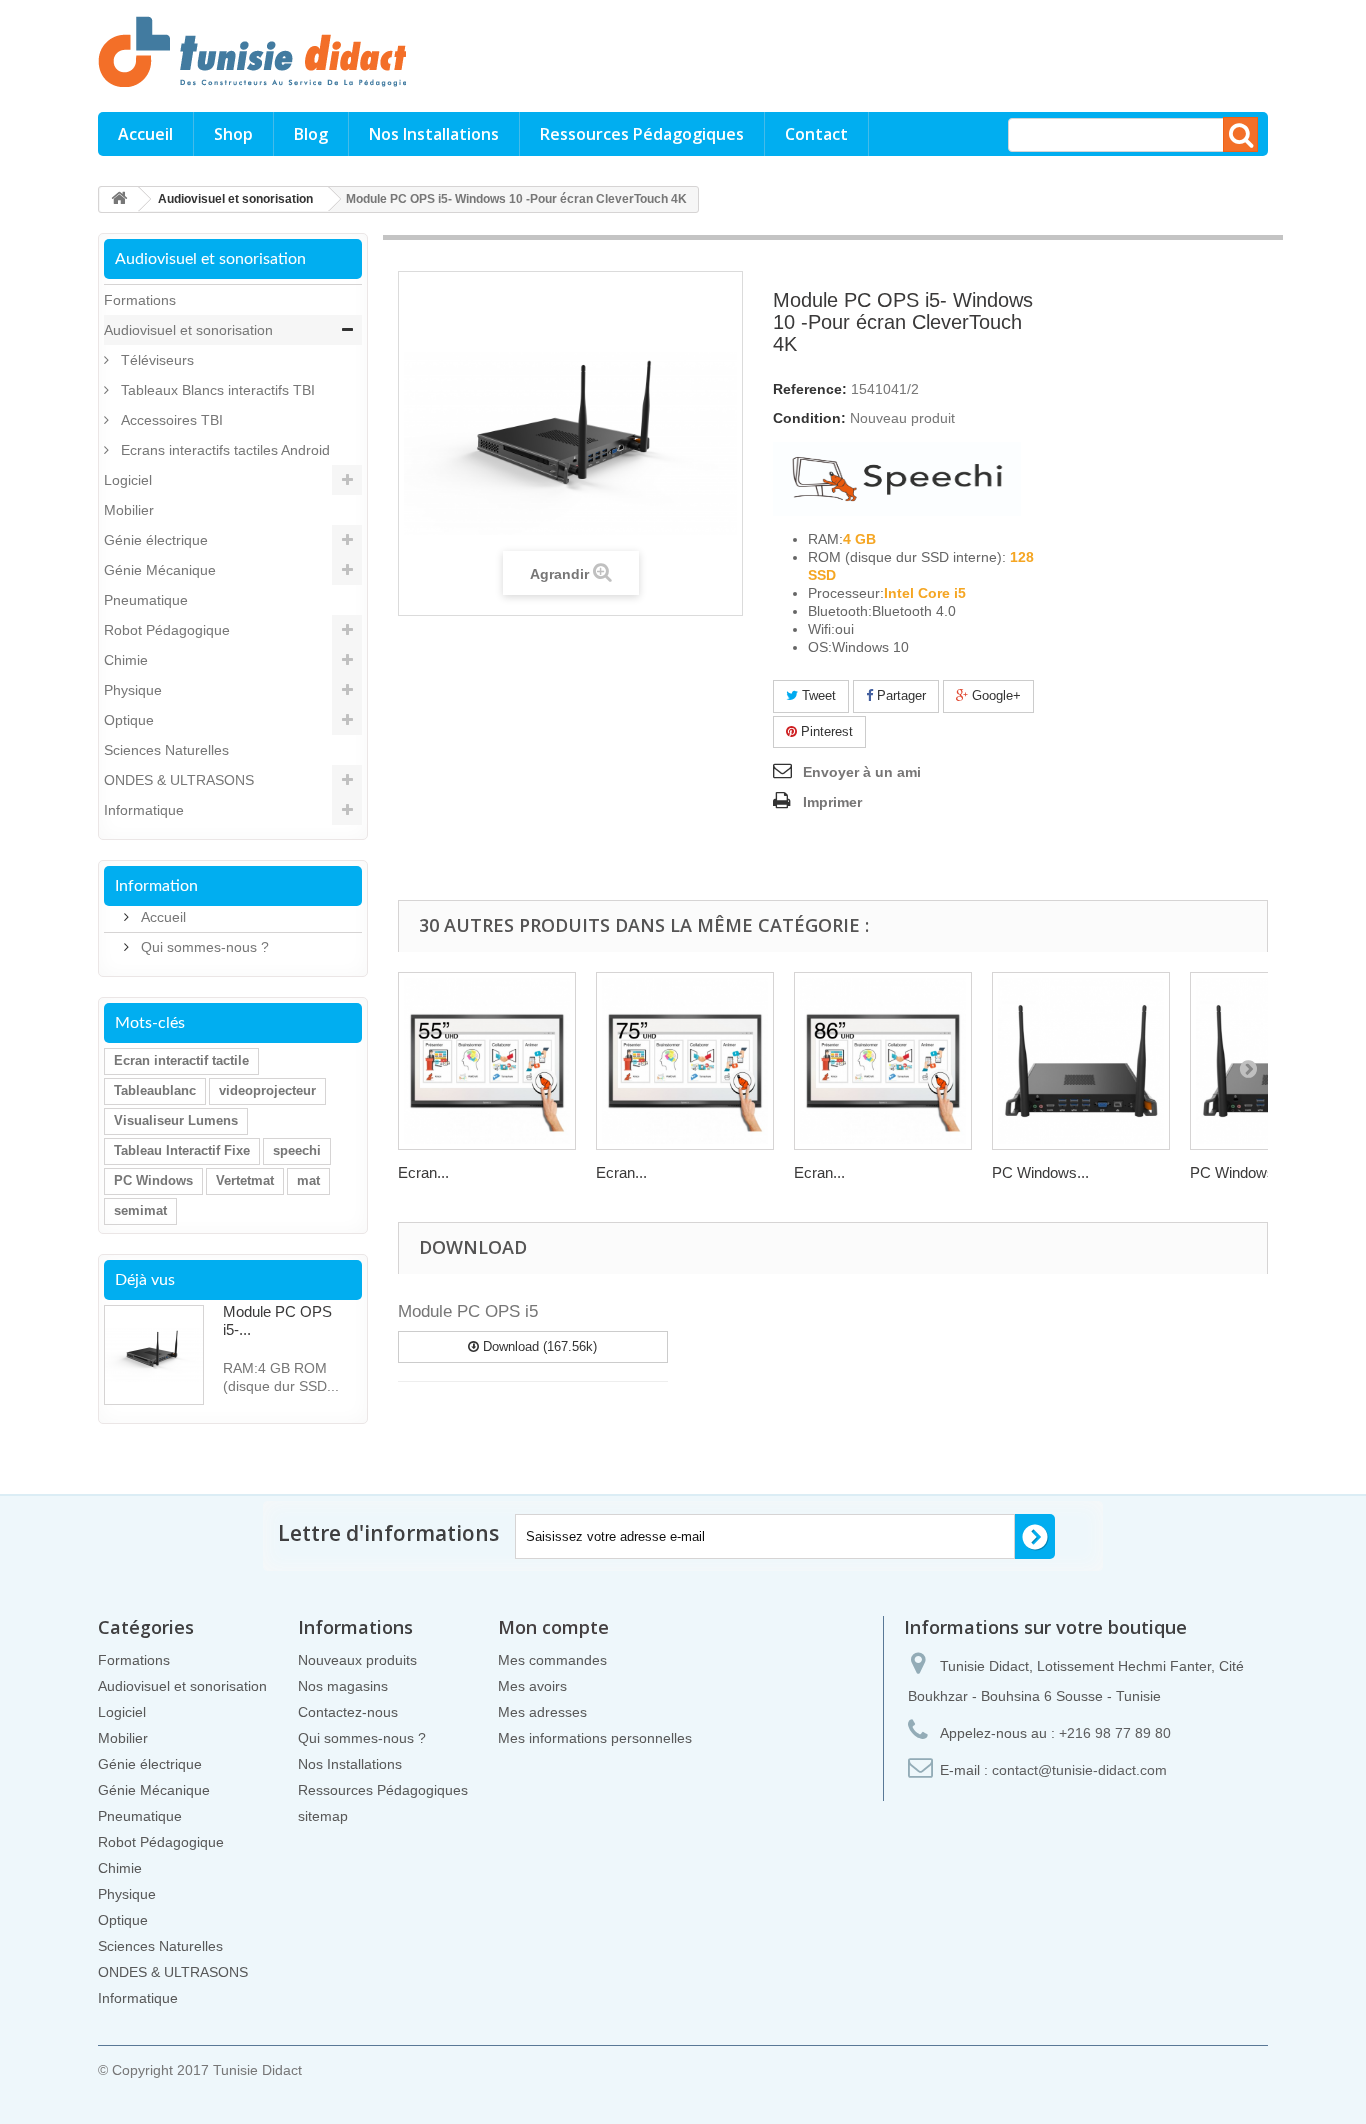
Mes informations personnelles (595, 1738)
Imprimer (832, 802)
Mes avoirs (532, 1686)
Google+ (994, 695)
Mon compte (553, 1627)
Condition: (809, 418)
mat (308, 1180)
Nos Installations (434, 134)
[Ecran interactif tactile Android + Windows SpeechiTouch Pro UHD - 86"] (883, 1061)
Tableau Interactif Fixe (182, 1150)
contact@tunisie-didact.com (1079, 1770)
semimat (140, 1210)
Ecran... (423, 1172)
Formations (140, 300)
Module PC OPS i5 (468, 1311)
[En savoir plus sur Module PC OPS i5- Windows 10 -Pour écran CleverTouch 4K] (154, 1355)
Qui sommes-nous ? (203, 947)
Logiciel (128, 480)
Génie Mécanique (160, 570)
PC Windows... (1040, 1172)
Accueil (145, 134)
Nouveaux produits (357, 1660)
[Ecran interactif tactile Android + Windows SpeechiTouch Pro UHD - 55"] (487, 1061)
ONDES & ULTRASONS (179, 780)
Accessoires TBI (170, 420)
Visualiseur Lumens (176, 1120)
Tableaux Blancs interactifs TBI (216, 390)
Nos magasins (343, 1686)
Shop (233, 134)
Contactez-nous (348, 1712)
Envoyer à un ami (862, 772)
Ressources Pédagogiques (642, 134)
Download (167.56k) (538, 1346)
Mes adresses (542, 1712)
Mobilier (129, 510)
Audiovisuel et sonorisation (188, 330)
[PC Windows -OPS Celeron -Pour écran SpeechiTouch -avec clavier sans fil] (1081, 1061)
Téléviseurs (155, 360)
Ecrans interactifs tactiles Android (223, 450)
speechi (297, 1150)
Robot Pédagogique (167, 630)
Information (156, 886)
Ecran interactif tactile (181, 1060)
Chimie (126, 660)
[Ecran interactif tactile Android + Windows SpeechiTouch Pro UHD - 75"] (685, 1061)
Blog (311, 134)
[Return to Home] (119, 199)
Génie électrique (156, 540)
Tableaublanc (155, 1090)
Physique (133, 690)
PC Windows (153, 1180)
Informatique (144, 810)
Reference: (810, 389)
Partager (899, 695)
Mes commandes (552, 1660)
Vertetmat (245, 1180)
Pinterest (825, 731)
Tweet (817, 695)
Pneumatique (146, 600)
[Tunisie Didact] (283, 51)
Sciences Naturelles (166, 750)
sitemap (323, 1816)
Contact (816, 134)
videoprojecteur (267, 1090)
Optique (129, 720)
